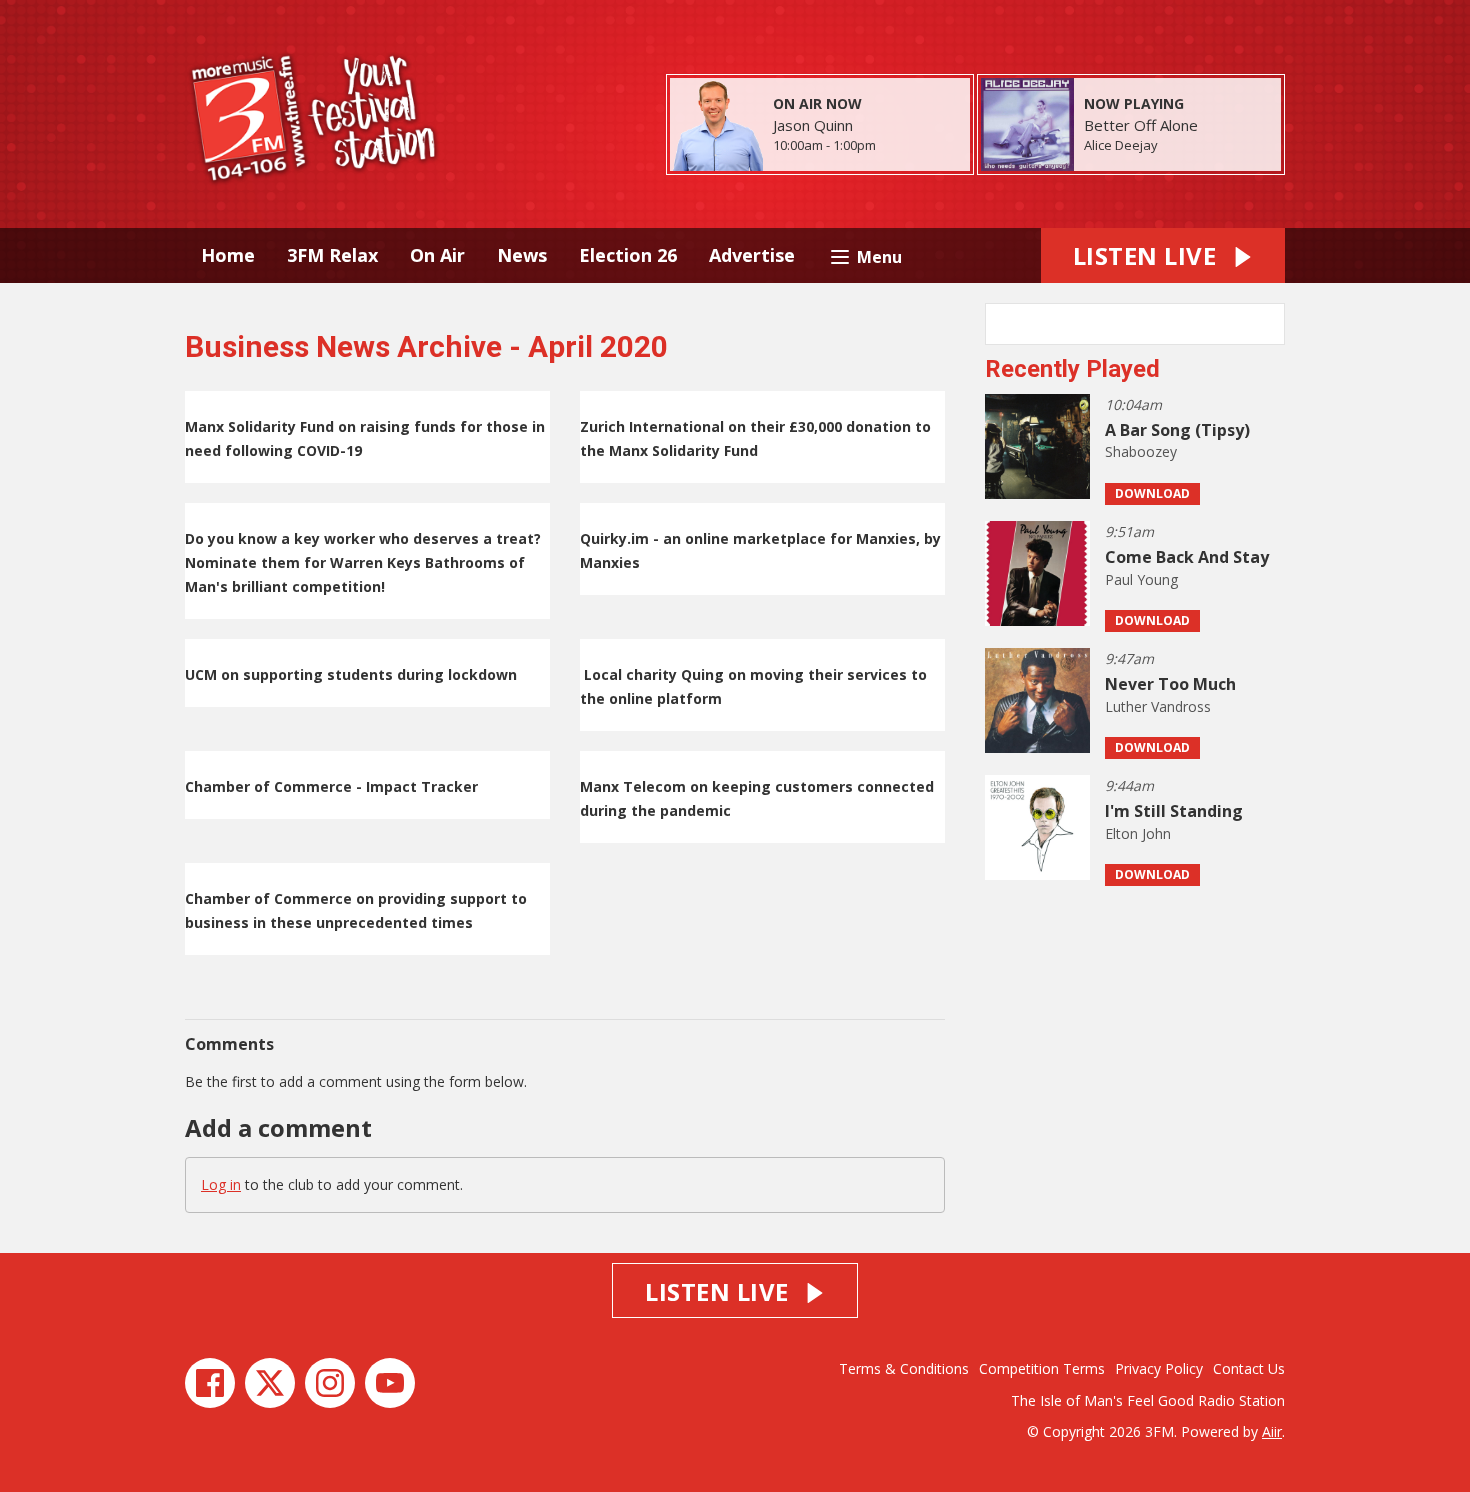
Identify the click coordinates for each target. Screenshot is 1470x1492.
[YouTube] (390, 1383)
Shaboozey (1141, 451)
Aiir (1272, 1431)
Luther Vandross (1158, 706)
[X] (270, 1383)
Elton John (1138, 833)
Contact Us (1249, 1368)
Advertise (752, 255)
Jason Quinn (813, 125)
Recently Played (1072, 369)
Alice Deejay (1121, 145)
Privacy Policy (1159, 1368)
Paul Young (1141, 579)
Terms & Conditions (904, 1368)
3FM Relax (332, 255)
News (522, 255)
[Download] (1182, 146)
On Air (437, 255)
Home (228, 255)
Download (1152, 493)
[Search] (1268, 324)
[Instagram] (330, 1383)
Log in (221, 1184)
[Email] (900, 146)
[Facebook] (210, 1383)
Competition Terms (1042, 1368)
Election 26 (628, 255)
